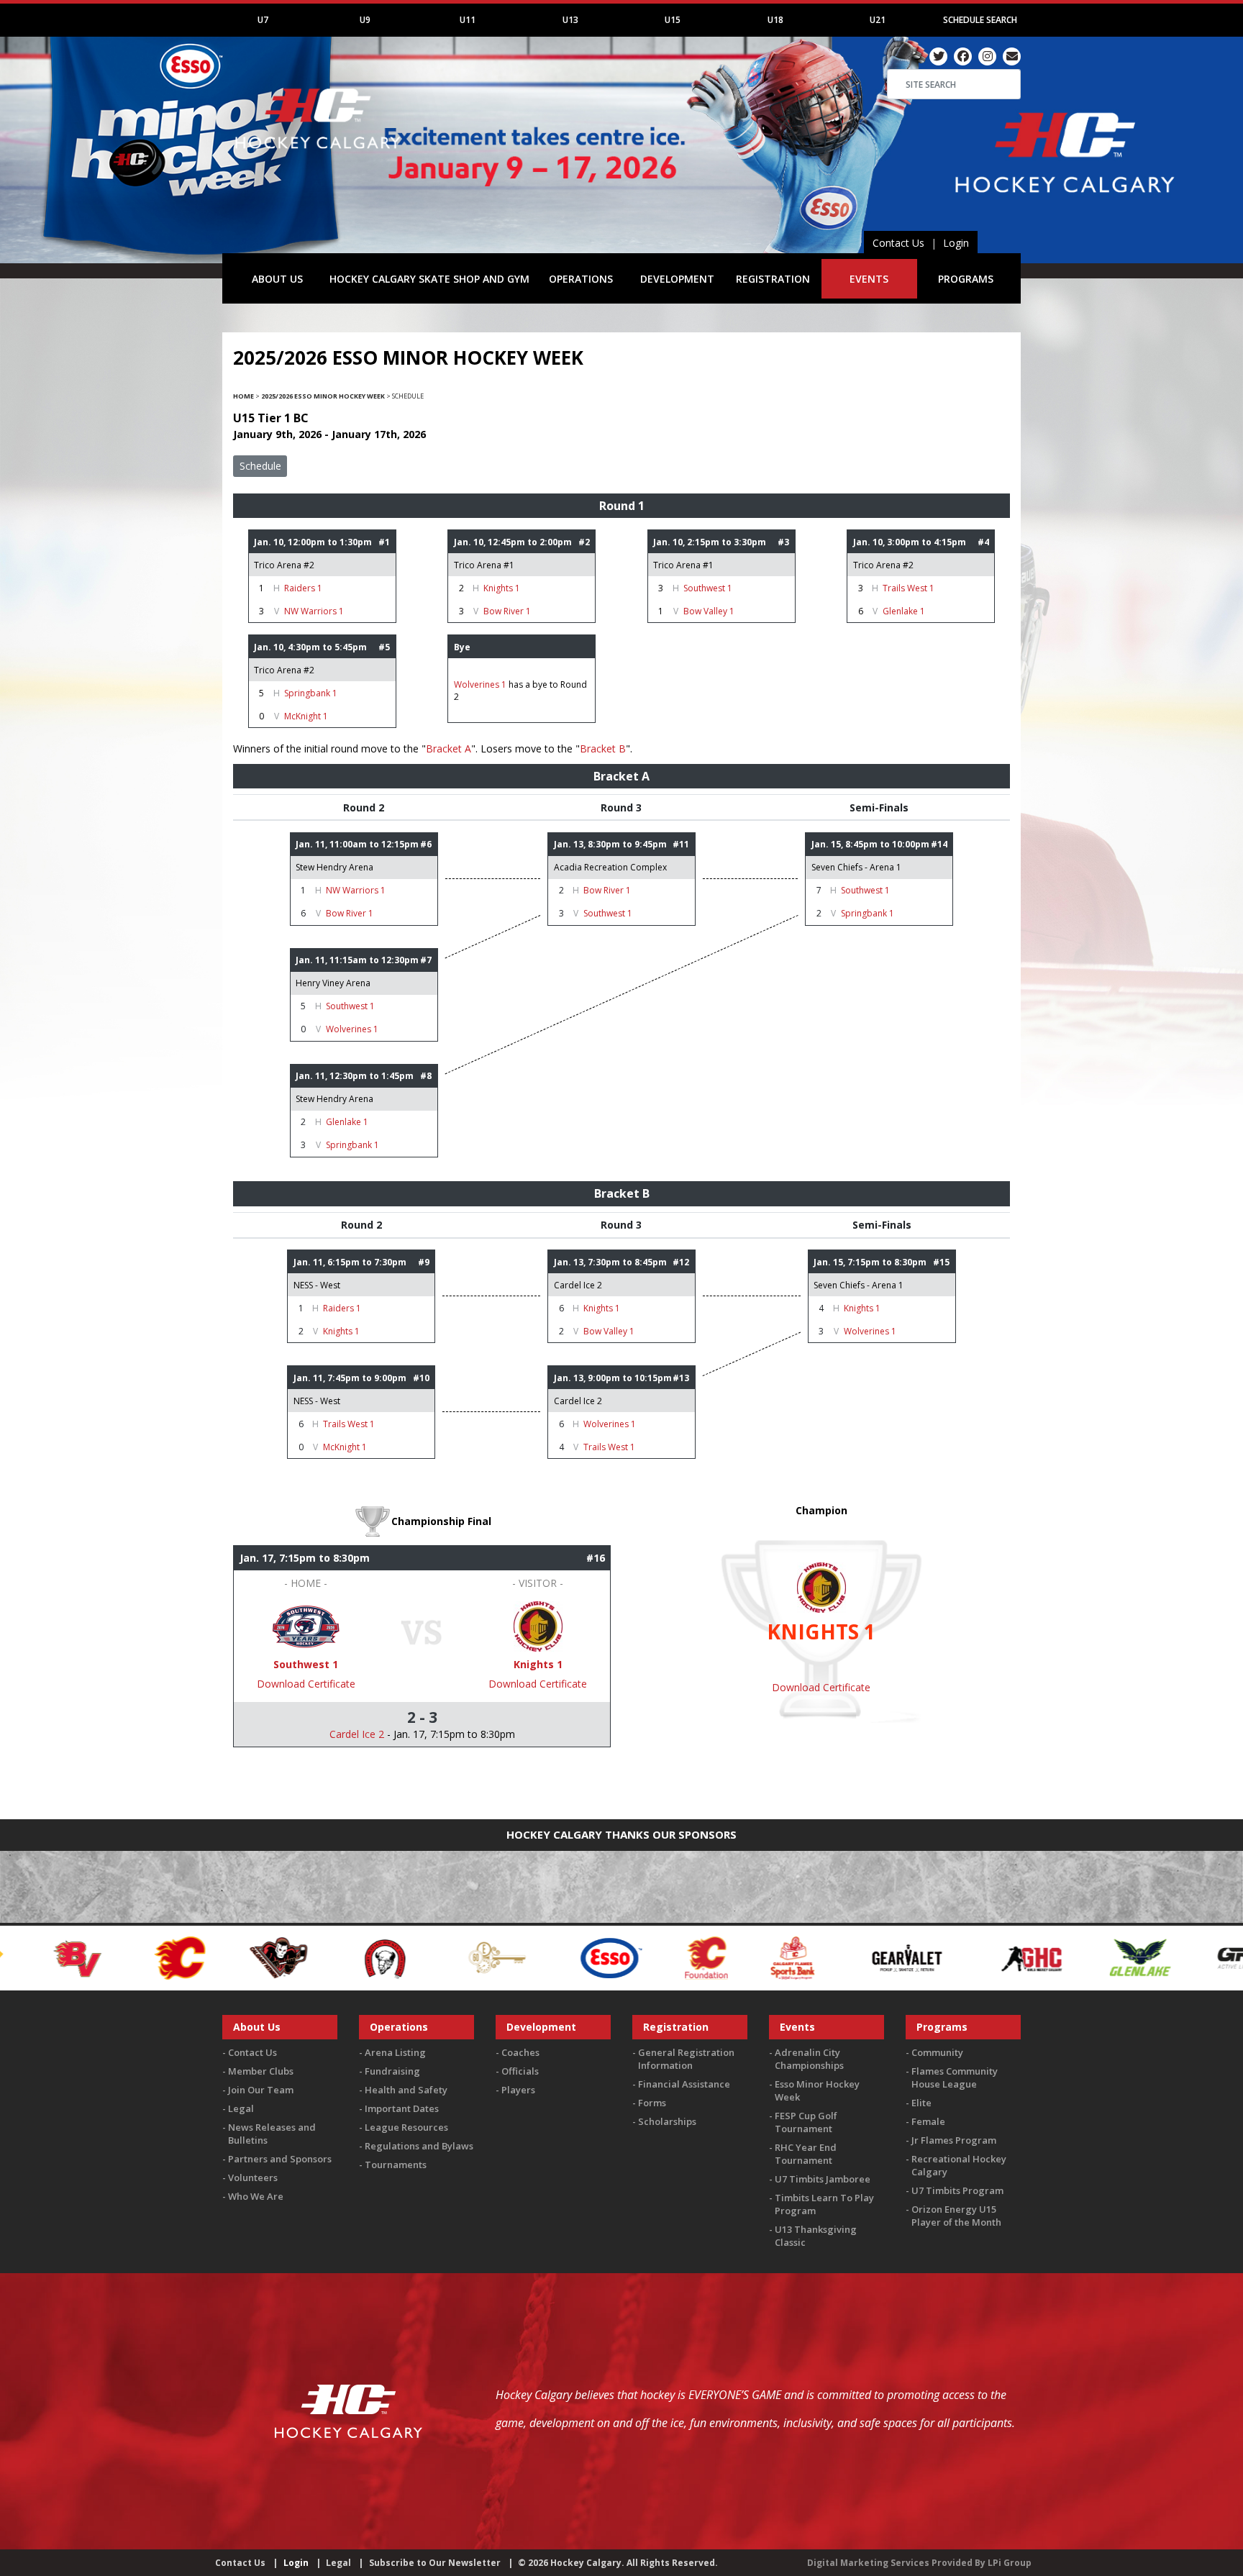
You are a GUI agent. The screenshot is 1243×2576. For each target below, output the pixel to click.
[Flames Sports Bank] (633, 1956)
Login (956, 243)
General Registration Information (686, 2059)
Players (518, 2090)
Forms (652, 2103)
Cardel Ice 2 (578, 1285)
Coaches (520, 2052)
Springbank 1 (311, 693)
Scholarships (667, 2121)
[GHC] (873, 1956)
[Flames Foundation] (547, 1956)
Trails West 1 (909, 588)
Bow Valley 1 (709, 611)
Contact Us (898, 243)
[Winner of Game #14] (306, 1625)
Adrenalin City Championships (809, 2059)
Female (928, 2121)
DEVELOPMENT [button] (677, 279)
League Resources (406, 2127)
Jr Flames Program (954, 2140)
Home (243, 396)
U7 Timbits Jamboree (823, 2179)
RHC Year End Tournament (806, 2154)
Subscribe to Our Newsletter (435, 2563)
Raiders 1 (303, 588)
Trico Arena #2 (284, 565)
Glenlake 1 (904, 611)
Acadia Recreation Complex (610, 867)
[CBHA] (224, 1956)
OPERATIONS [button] (581, 279)
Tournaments (396, 2165)
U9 (365, 20)
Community (937, 2052)
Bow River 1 (507, 611)
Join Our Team (261, 2090)
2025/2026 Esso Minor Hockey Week (323, 396)
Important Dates (402, 2108)
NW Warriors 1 (314, 611)
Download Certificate (306, 1684)
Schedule (260, 466)
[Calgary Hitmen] (119, 1956)
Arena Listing (395, 2052)
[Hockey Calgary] (319, 157)
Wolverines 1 (480, 684)
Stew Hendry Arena (334, 867)
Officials (520, 2071)
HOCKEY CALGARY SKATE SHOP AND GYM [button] (429, 279)
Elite (921, 2103)
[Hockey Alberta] (1212, 1956)
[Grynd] (1099, 1956)
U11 (468, 20)
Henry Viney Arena (333, 983)
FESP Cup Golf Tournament (806, 2122)
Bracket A (449, 748)
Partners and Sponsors (280, 2159)
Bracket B (603, 748)
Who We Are (256, 2196)
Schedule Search (980, 20)
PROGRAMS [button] (966, 279)
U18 (775, 20)
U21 (878, 20)
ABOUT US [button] (277, 279)
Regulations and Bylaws (419, 2146)
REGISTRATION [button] (773, 279)
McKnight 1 (306, 716)
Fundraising (392, 2071)
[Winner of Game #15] (538, 1625)
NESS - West (317, 1285)
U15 (673, 20)
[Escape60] (338, 1956)
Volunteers (253, 2177)
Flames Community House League (955, 2077)
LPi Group (1010, 2563)
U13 (570, 20)
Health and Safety (406, 2090)
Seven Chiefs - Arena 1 (856, 867)
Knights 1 (502, 588)
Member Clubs (261, 2071)
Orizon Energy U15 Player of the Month (956, 2216)
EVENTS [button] (869, 279)
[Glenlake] (980, 1956)
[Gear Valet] (748, 1956)
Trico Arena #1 (484, 565)
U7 (263, 20)
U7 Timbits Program (957, 2190)
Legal (241, 2108)
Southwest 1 (708, 588)
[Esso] (451, 1956)
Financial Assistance (684, 2084)
